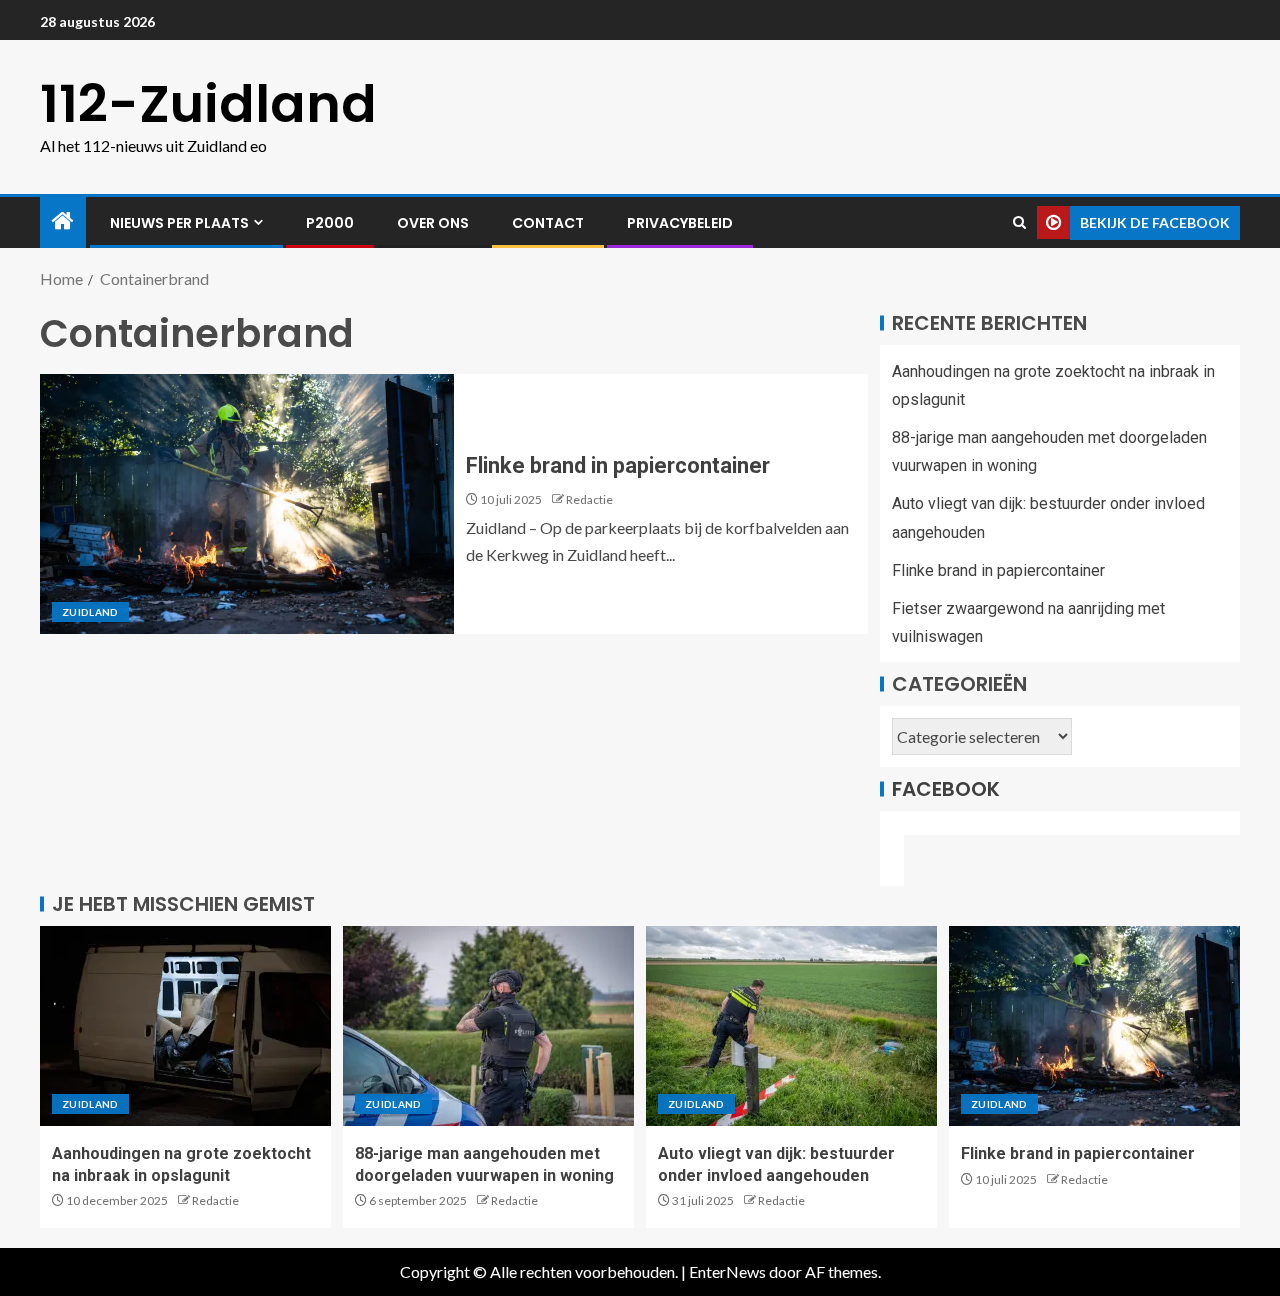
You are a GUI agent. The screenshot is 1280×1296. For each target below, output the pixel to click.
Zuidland (90, 612)
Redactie (589, 499)
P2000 (330, 223)
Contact (548, 223)
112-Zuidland (208, 103)
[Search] (1019, 222)
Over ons (433, 223)
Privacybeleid (680, 223)
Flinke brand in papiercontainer (618, 465)
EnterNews (727, 1271)
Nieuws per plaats (179, 223)
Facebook (946, 789)
